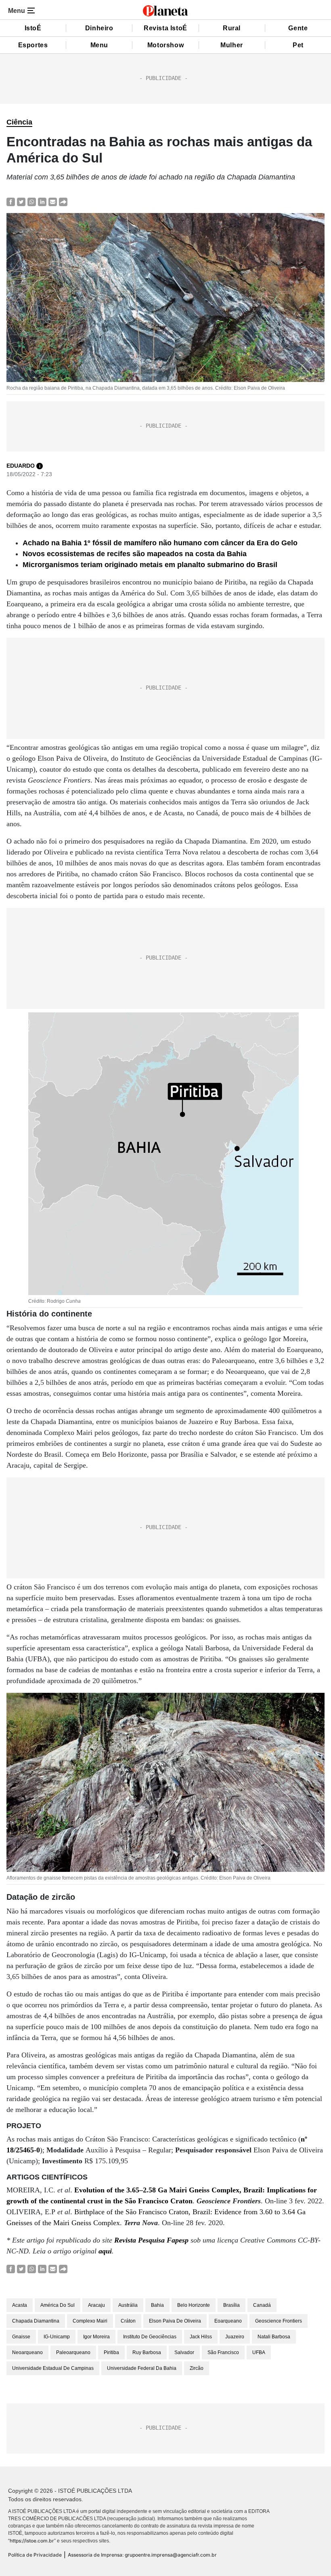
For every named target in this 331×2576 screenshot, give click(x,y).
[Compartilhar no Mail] (53, 201)
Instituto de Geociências (150, 2337)
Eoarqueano (228, 2321)
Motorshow (165, 45)
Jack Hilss (201, 2337)
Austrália (128, 2305)
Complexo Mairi (90, 2321)
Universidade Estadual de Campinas (53, 2368)
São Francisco (223, 2352)
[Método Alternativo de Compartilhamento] (63, 201)
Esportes (33, 45)
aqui (105, 2251)
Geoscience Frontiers (279, 2321)
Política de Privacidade (35, 2555)
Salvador (184, 2352)
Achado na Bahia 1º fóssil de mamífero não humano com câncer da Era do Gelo (160, 543)
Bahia (157, 2305)
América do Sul (58, 2305)
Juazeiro (235, 2337)
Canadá (262, 2305)
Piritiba (111, 2352)
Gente (298, 28)
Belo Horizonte (194, 2305)
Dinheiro (99, 28)
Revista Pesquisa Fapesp (151, 2240)
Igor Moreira (96, 2337)
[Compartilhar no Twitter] (21, 201)
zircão (197, 2368)
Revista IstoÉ (165, 28)
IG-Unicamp (57, 2337)
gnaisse (21, 2337)
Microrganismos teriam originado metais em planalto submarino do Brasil (150, 565)
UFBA (259, 2352)
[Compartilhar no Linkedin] (42, 201)
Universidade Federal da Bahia (142, 2368)
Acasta (20, 2305)
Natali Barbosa (274, 2337)
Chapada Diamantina (36, 2321)
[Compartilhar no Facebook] (11, 201)
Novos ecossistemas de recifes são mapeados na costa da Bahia (135, 554)
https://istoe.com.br (32, 2541)
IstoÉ (33, 28)
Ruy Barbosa (147, 2352)
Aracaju (96, 2305)
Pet (298, 45)
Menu (99, 45)
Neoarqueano (27, 2352)
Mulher (232, 45)
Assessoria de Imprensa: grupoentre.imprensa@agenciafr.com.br (142, 2555)
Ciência (19, 122)
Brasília (231, 2305)
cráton (128, 2321)
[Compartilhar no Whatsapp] (32, 201)
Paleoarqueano (73, 2352)
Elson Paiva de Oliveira (175, 2321)
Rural (232, 28)
